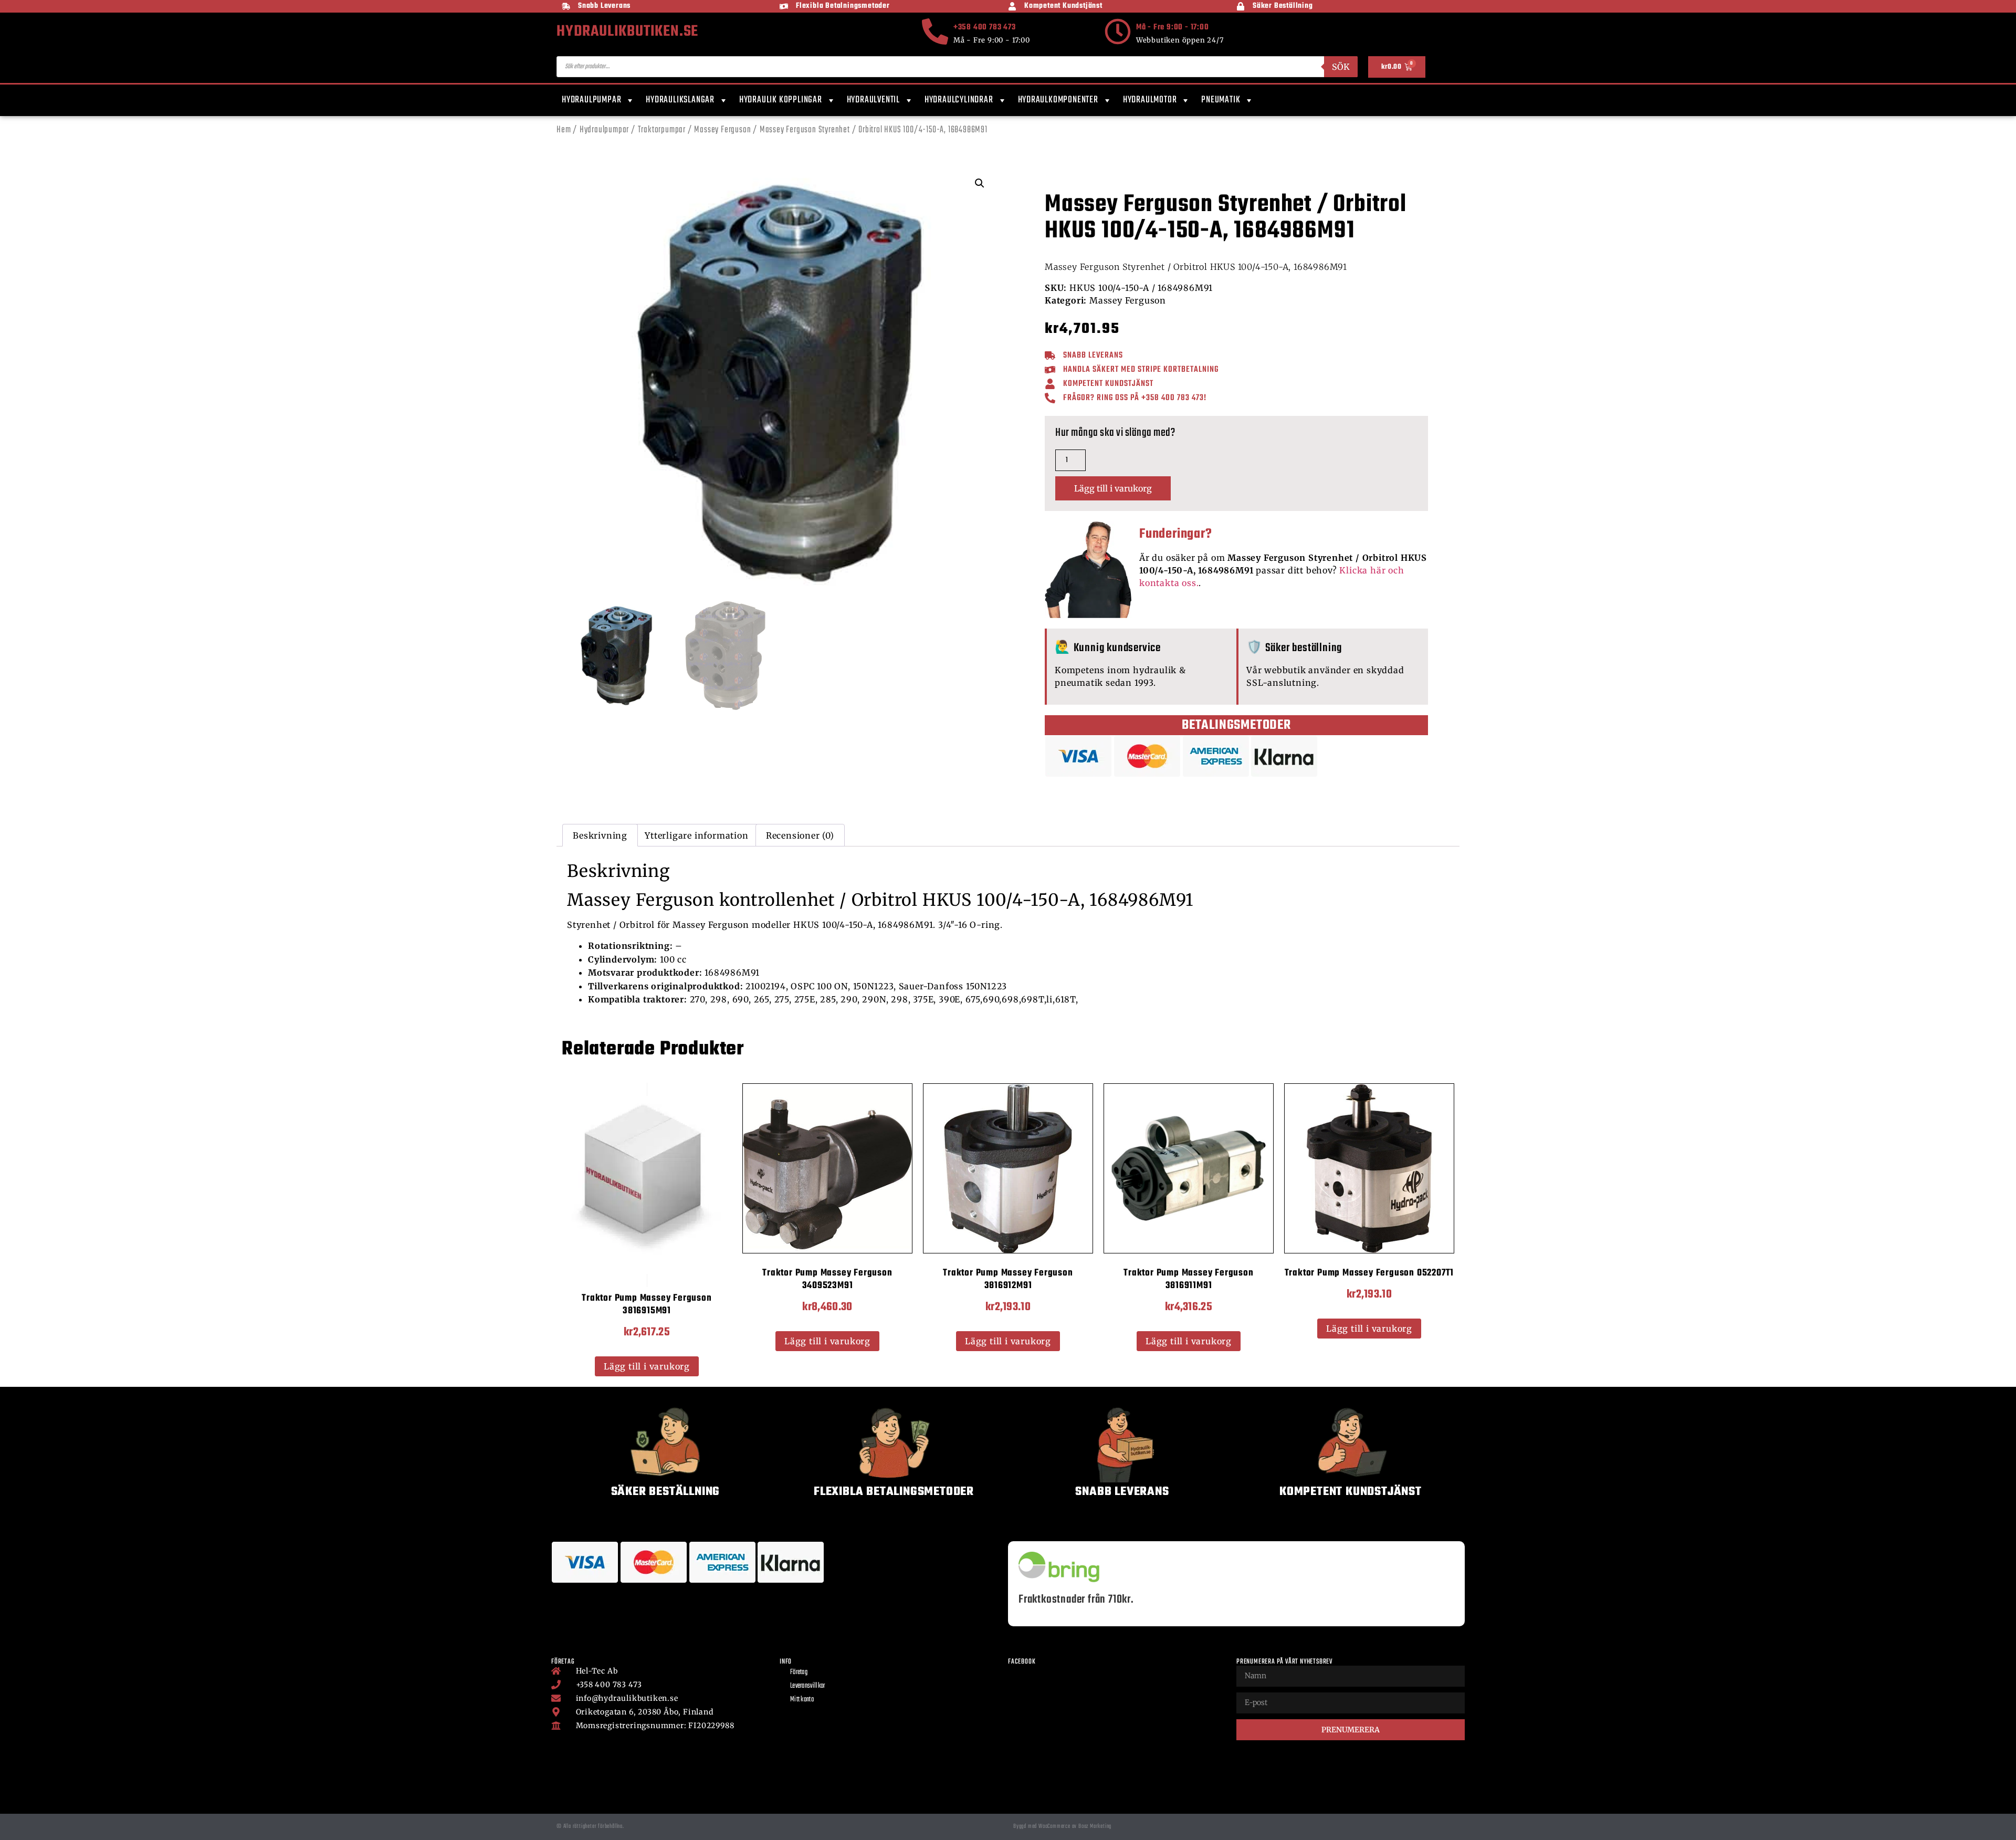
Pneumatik (1221, 100)
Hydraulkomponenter (1058, 100)
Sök (1341, 67)
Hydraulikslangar (680, 100)
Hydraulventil (873, 100)
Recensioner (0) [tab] (800, 835)
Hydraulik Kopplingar (781, 100)
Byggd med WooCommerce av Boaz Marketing (1062, 1826)
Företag (799, 1672)
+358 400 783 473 (985, 27)
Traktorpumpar (662, 130)
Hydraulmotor (1150, 100)
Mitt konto (802, 1700)
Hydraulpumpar (591, 100)
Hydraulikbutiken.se (627, 32)
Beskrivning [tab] (600, 835)
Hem (564, 130)
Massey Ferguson (722, 130)
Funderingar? (1176, 534)
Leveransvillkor (808, 1686)
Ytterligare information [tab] (696, 835)
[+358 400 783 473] (935, 32)
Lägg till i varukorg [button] (647, 1366)
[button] (980, 183)
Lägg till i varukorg (1113, 488)
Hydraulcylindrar (959, 100)
